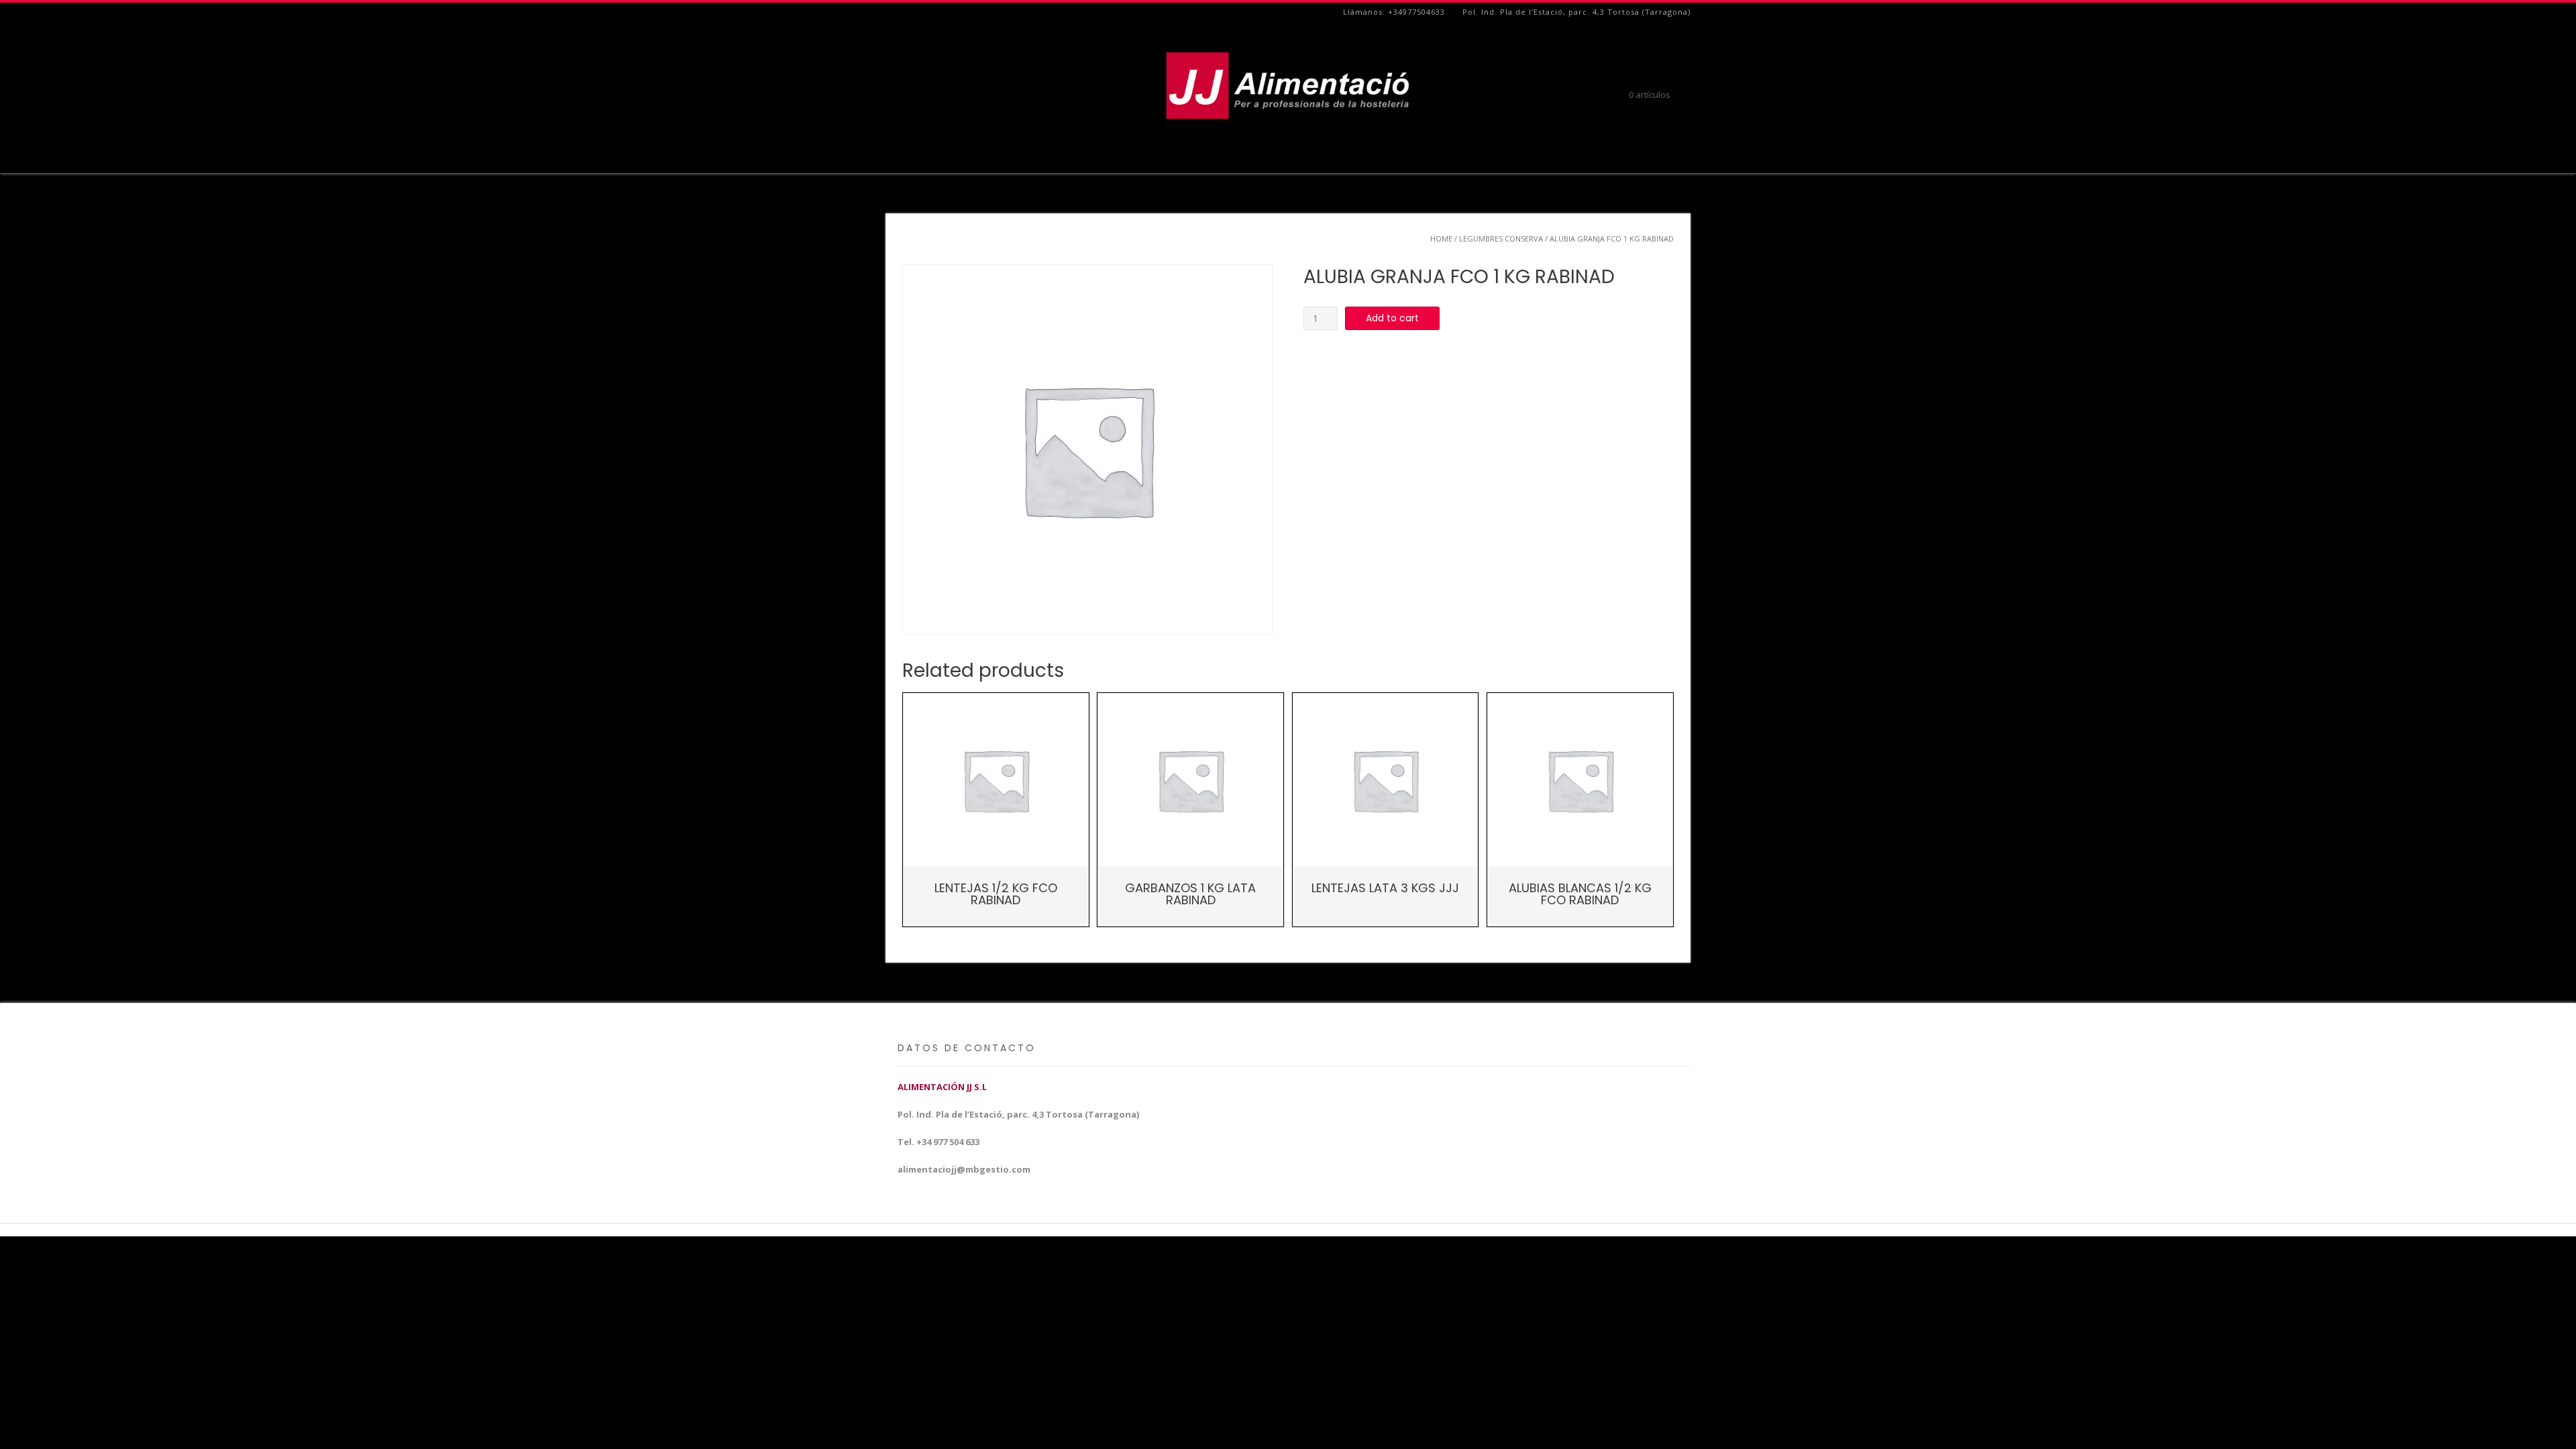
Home (1441, 238)
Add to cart (1392, 318)
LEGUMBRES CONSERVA (1501, 238)
